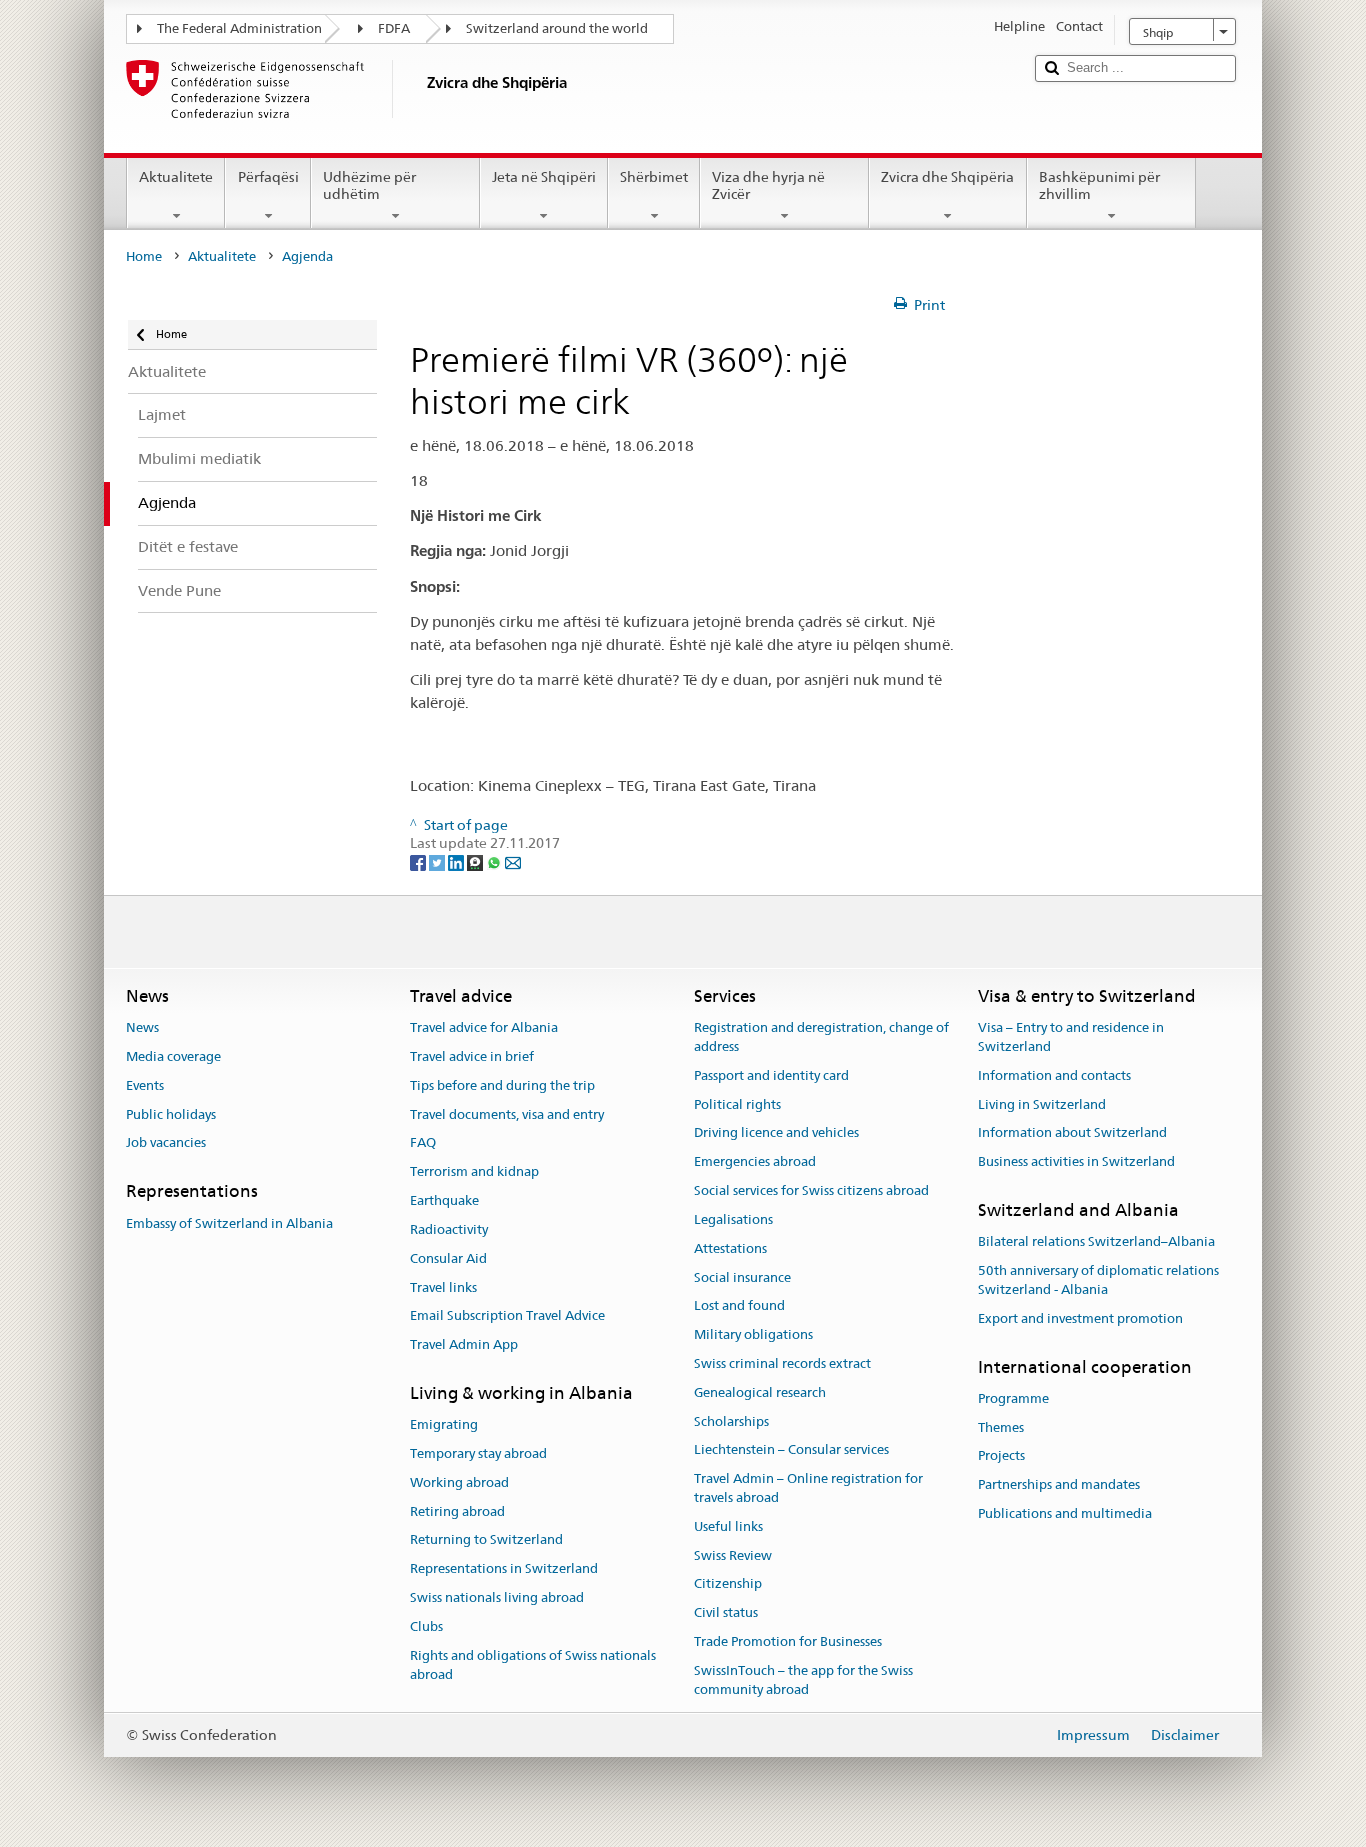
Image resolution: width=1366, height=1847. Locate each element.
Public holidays (171, 1114)
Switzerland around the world (557, 28)
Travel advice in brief (472, 1056)
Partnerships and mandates (1059, 1485)
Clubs (426, 1626)
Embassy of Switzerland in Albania (229, 1223)
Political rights (737, 1104)
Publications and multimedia (1065, 1513)
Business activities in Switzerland (1076, 1162)
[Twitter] (438, 862)
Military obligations (753, 1334)
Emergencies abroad (755, 1162)
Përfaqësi (268, 177)
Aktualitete (176, 177)
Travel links (443, 1287)
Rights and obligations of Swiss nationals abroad (533, 1665)
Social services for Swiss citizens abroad (811, 1190)
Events (145, 1085)
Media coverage (173, 1056)
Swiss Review (733, 1555)
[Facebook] (419, 862)
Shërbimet (654, 177)
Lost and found (739, 1306)
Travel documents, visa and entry (507, 1114)
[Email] (513, 862)
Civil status (726, 1612)
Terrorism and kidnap (474, 1172)
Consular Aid (448, 1258)
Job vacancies (166, 1143)
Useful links (728, 1526)
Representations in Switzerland (504, 1569)
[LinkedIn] (457, 862)
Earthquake (444, 1200)
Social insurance (742, 1277)
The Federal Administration (239, 28)
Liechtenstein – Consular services (791, 1450)
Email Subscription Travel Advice (507, 1316)
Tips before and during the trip (502, 1085)
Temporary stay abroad (478, 1453)
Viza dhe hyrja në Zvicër (768, 185)
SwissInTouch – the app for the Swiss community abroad (803, 1680)
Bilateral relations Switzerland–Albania (1096, 1242)
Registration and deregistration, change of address (821, 1037)
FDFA (394, 28)
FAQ (423, 1143)
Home (144, 256)
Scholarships (731, 1421)
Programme (1013, 1398)
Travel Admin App (464, 1344)
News (142, 1027)
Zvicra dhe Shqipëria (947, 177)
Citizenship (728, 1584)
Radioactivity (449, 1229)
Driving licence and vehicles (776, 1133)
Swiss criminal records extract (782, 1363)
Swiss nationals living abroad (497, 1597)
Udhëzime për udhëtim (369, 185)
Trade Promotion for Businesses (788, 1641)
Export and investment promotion (1080, 1318)
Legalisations (733, 1219)
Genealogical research (760, 1392)
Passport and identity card (771, 1075)
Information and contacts (1054, 1075)
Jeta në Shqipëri (544, 177)
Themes (1001, 1427)
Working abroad (459, 1482)
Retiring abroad (457, 1511)
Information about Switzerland (1072, 1133)
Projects (1001, 1456)
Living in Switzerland (1042, 1104)
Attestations (730, 1248)
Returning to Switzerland (486, 1540)
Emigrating (444, 1424)
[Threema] (476, 862)
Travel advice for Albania (484, 1027)
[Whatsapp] (495, 862)
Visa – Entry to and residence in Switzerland (1071, 1037)
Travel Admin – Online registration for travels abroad (808, 1488)
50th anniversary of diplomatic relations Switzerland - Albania (1098, 1280)
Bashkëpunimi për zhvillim (1099, 185)
